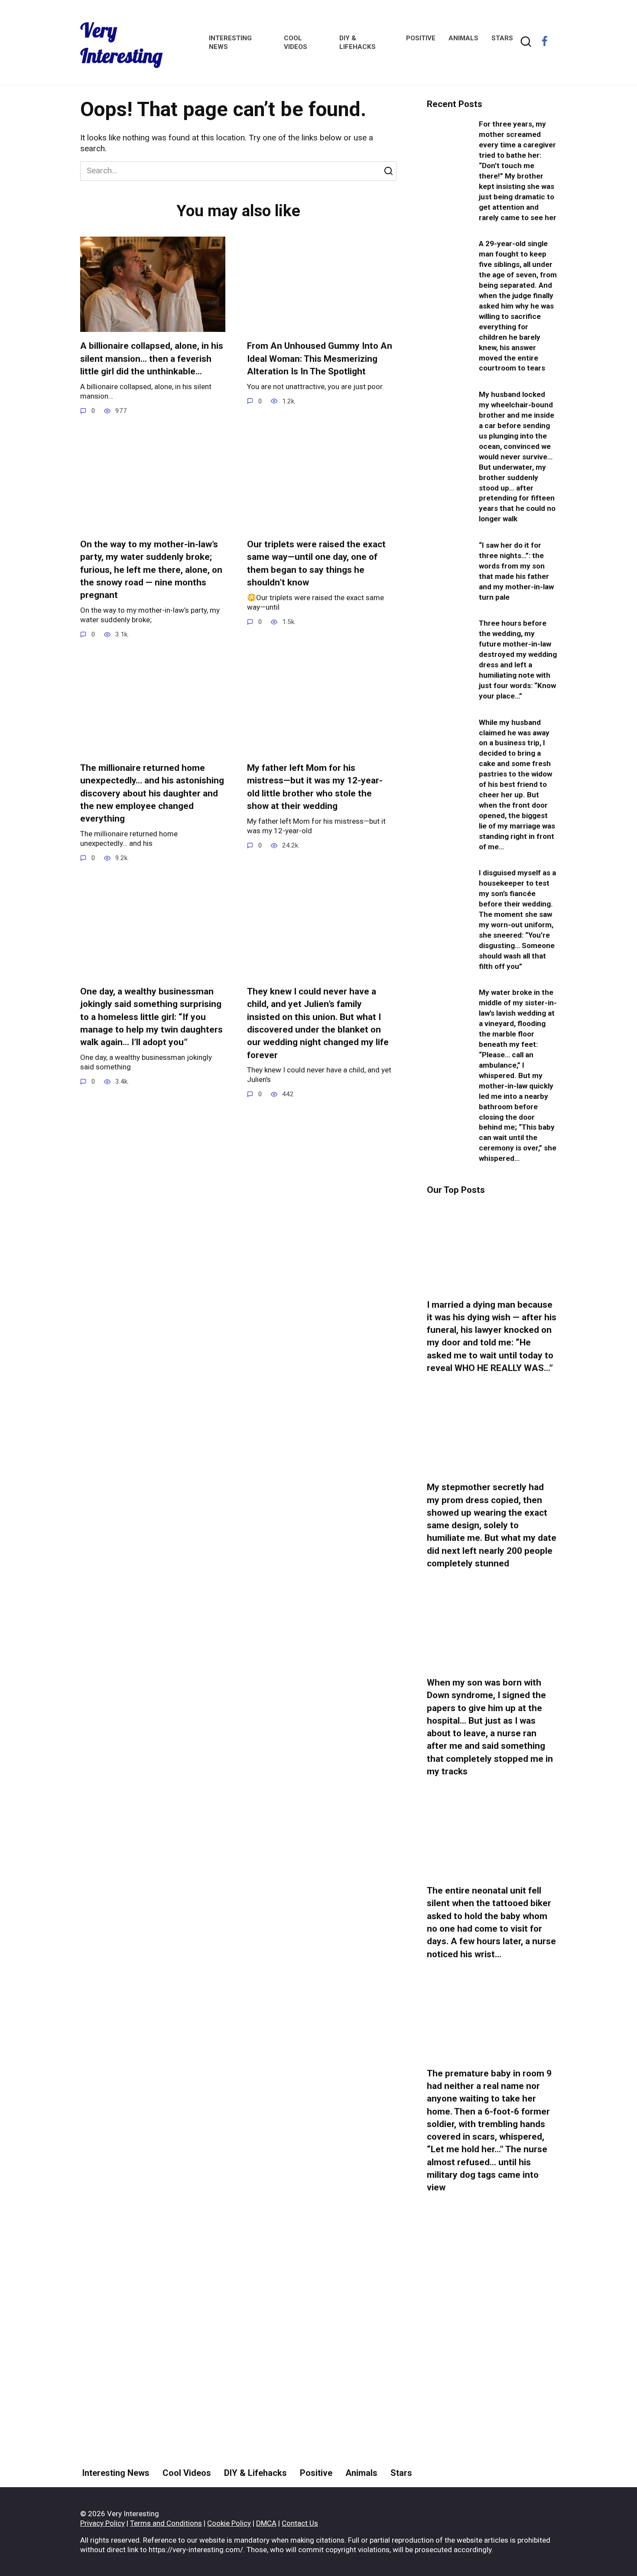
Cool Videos (187, 2473)
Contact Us (300, 2523)
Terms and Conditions (166, 2523)
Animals (463, 38)
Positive (421, 38)
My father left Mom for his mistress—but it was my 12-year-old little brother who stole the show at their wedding (315, 787)
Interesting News (116, 2473)
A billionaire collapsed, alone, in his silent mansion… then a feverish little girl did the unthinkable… (152, 359)
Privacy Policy (102, 2523)
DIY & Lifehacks (255, 2473)
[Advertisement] (492, 2363)
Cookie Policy (229, 2523)
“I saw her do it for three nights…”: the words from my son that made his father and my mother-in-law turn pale (516, 571)
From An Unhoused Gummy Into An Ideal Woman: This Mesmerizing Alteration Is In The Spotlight (320, 359)
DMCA (266, 2523)
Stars (502, 38)
